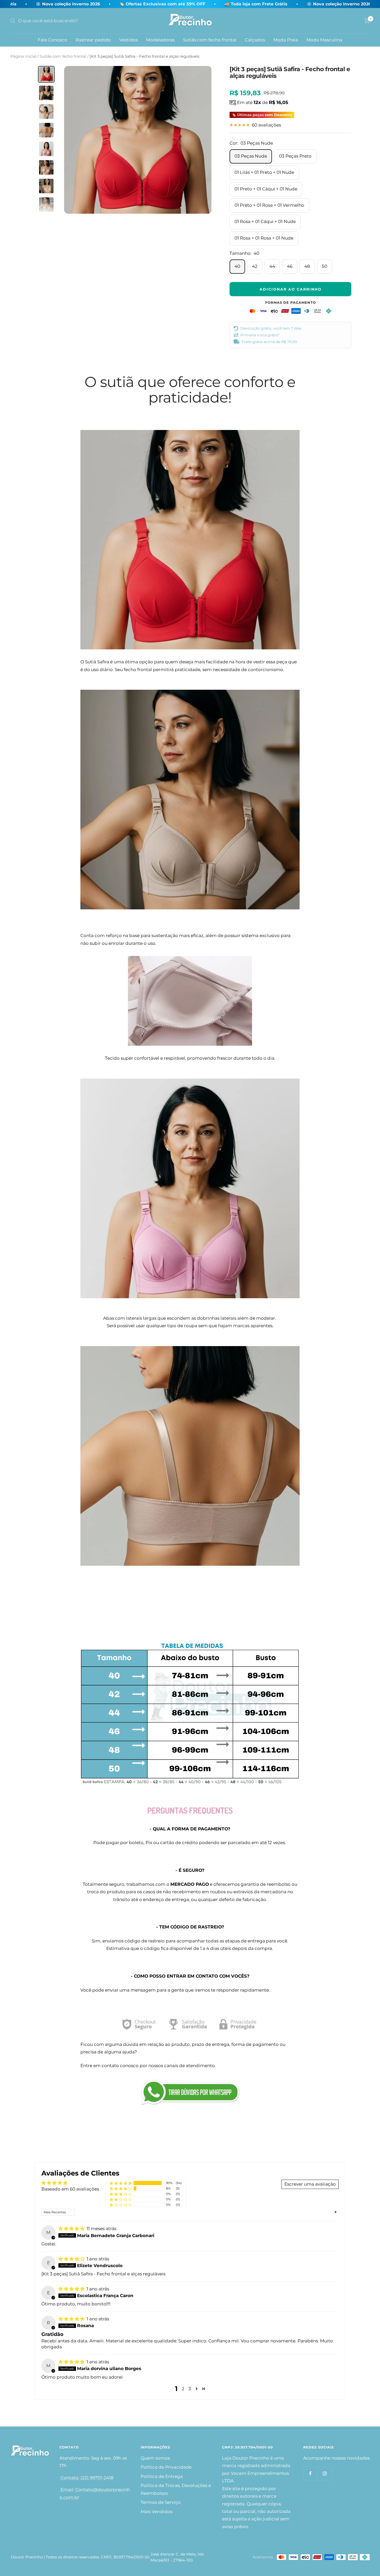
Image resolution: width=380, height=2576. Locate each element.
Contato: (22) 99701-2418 (86, 2478)
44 (272, 266)
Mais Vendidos (157, 2512)
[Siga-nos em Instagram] (325, 2473)
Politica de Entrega (162, 2476)
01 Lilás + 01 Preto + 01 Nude (264, 172)
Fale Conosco (52, 40)
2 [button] (183, 2389)
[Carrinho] (367, 21)
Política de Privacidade (166, 2467)
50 (325, 266)
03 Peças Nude (251, 156)
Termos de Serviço (161, 2502)
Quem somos (155, 2458)
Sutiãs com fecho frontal (210, 40)
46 (290, 266)
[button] (121, 2183)
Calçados (255, 40)
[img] (72, 2229)
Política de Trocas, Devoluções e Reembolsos (176, 2489)
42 (255, 266)
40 (237, 266)
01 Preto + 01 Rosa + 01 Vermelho (269, 205)
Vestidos (128, 40)
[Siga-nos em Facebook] (310, 2473)
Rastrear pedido (93, 40)
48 (307, 266)
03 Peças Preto (295, 156)
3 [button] (190, 2389)
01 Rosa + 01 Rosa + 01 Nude (264, 238)
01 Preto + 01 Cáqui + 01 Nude (266, 189)
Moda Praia (286, 40)
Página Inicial (23, 56)
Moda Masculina (324, 40)
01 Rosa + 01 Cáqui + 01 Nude (265, 221)
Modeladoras (160, 40)
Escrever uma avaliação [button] (310, 2184)
